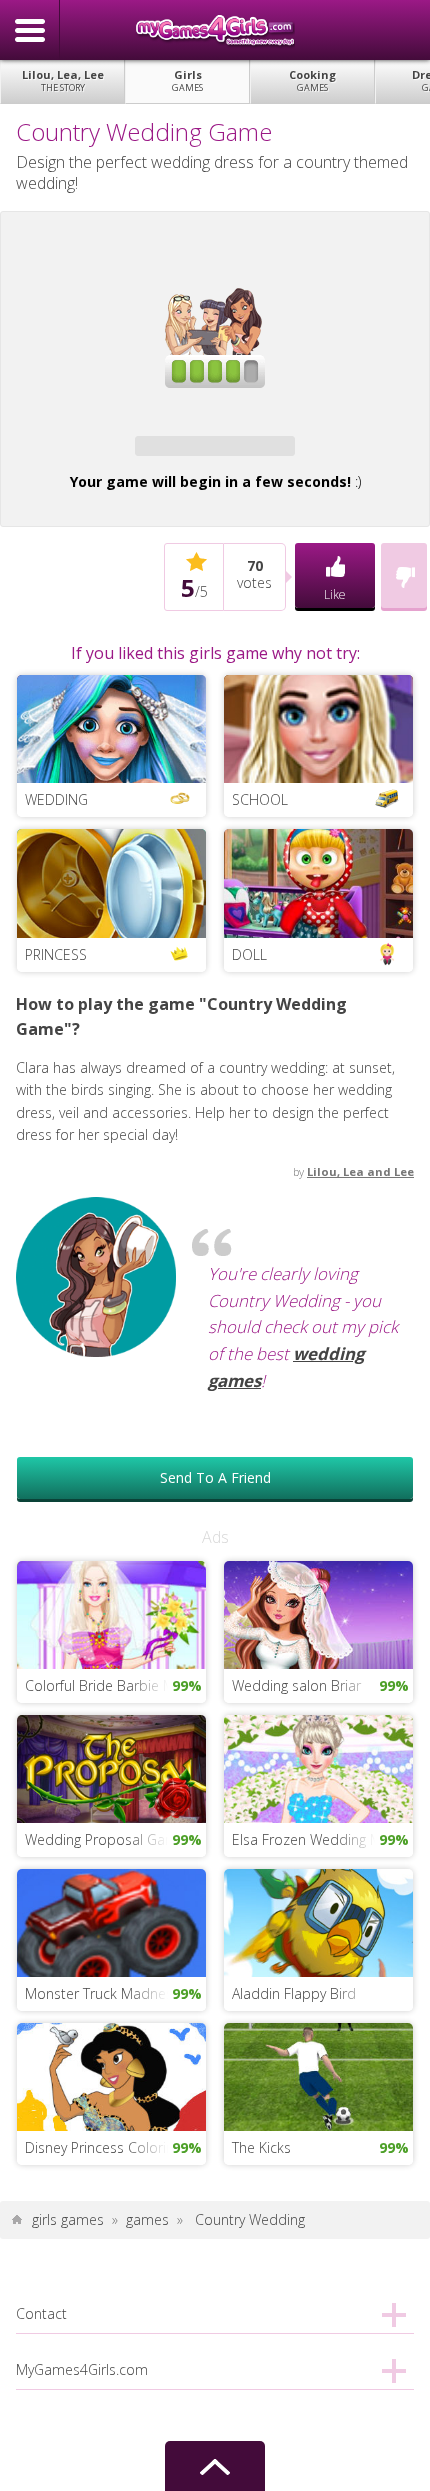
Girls (187, 80)
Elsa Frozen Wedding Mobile (322, 1839)
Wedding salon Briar (296, 1685)
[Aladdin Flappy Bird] (318, 1921)
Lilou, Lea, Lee (63, 80)
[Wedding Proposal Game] (111, 1767)
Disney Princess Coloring (103, 2147)
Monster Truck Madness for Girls (115, 1993)
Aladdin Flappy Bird (294, 1993)
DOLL (249, 954)
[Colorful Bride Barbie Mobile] (111, 1613)
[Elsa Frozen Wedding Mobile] (318, 1767)
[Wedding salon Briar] (318, 1613)
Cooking (312, 80)
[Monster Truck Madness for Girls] (111, 1921)
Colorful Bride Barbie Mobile (115, 1685)
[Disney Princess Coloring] (111, 2075)
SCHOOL (260, 799)
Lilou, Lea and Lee (360, 1171)
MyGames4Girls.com (215, 30)
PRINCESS (56, 954)
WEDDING (56, 799)
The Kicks (261, 2147)
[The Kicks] (318, 2075)
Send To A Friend (215, 1477)
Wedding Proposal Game (105, 1839)
